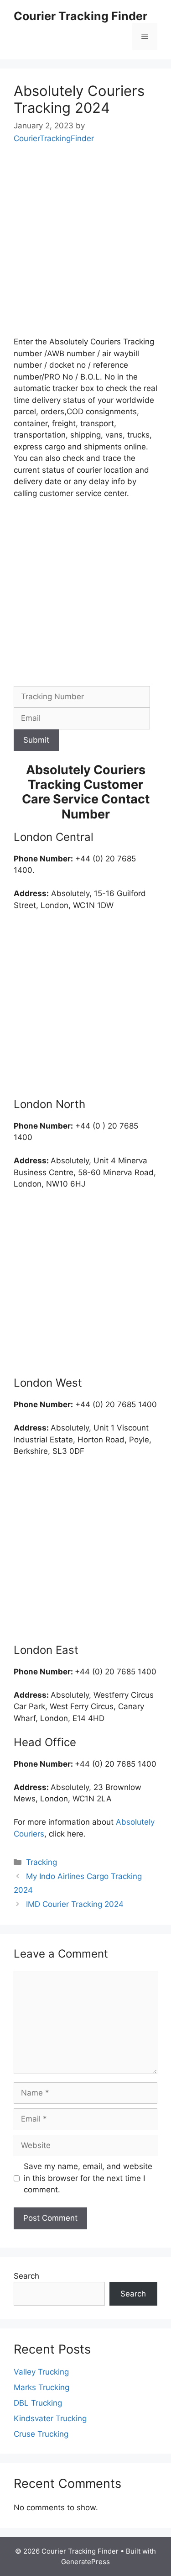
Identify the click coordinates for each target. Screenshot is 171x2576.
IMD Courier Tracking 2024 (75, 1904)
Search (26, 2276)
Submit (36, 740)
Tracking (41, 1862)
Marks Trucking (41, 2387)
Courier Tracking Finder (80, 16)
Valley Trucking (41, 2372)
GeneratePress (85, 2562)
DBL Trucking (38, 2403)
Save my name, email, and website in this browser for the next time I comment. (88, 2178)
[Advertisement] (85, 247)
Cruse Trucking (41, 2434)
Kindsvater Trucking (50, 2418)
